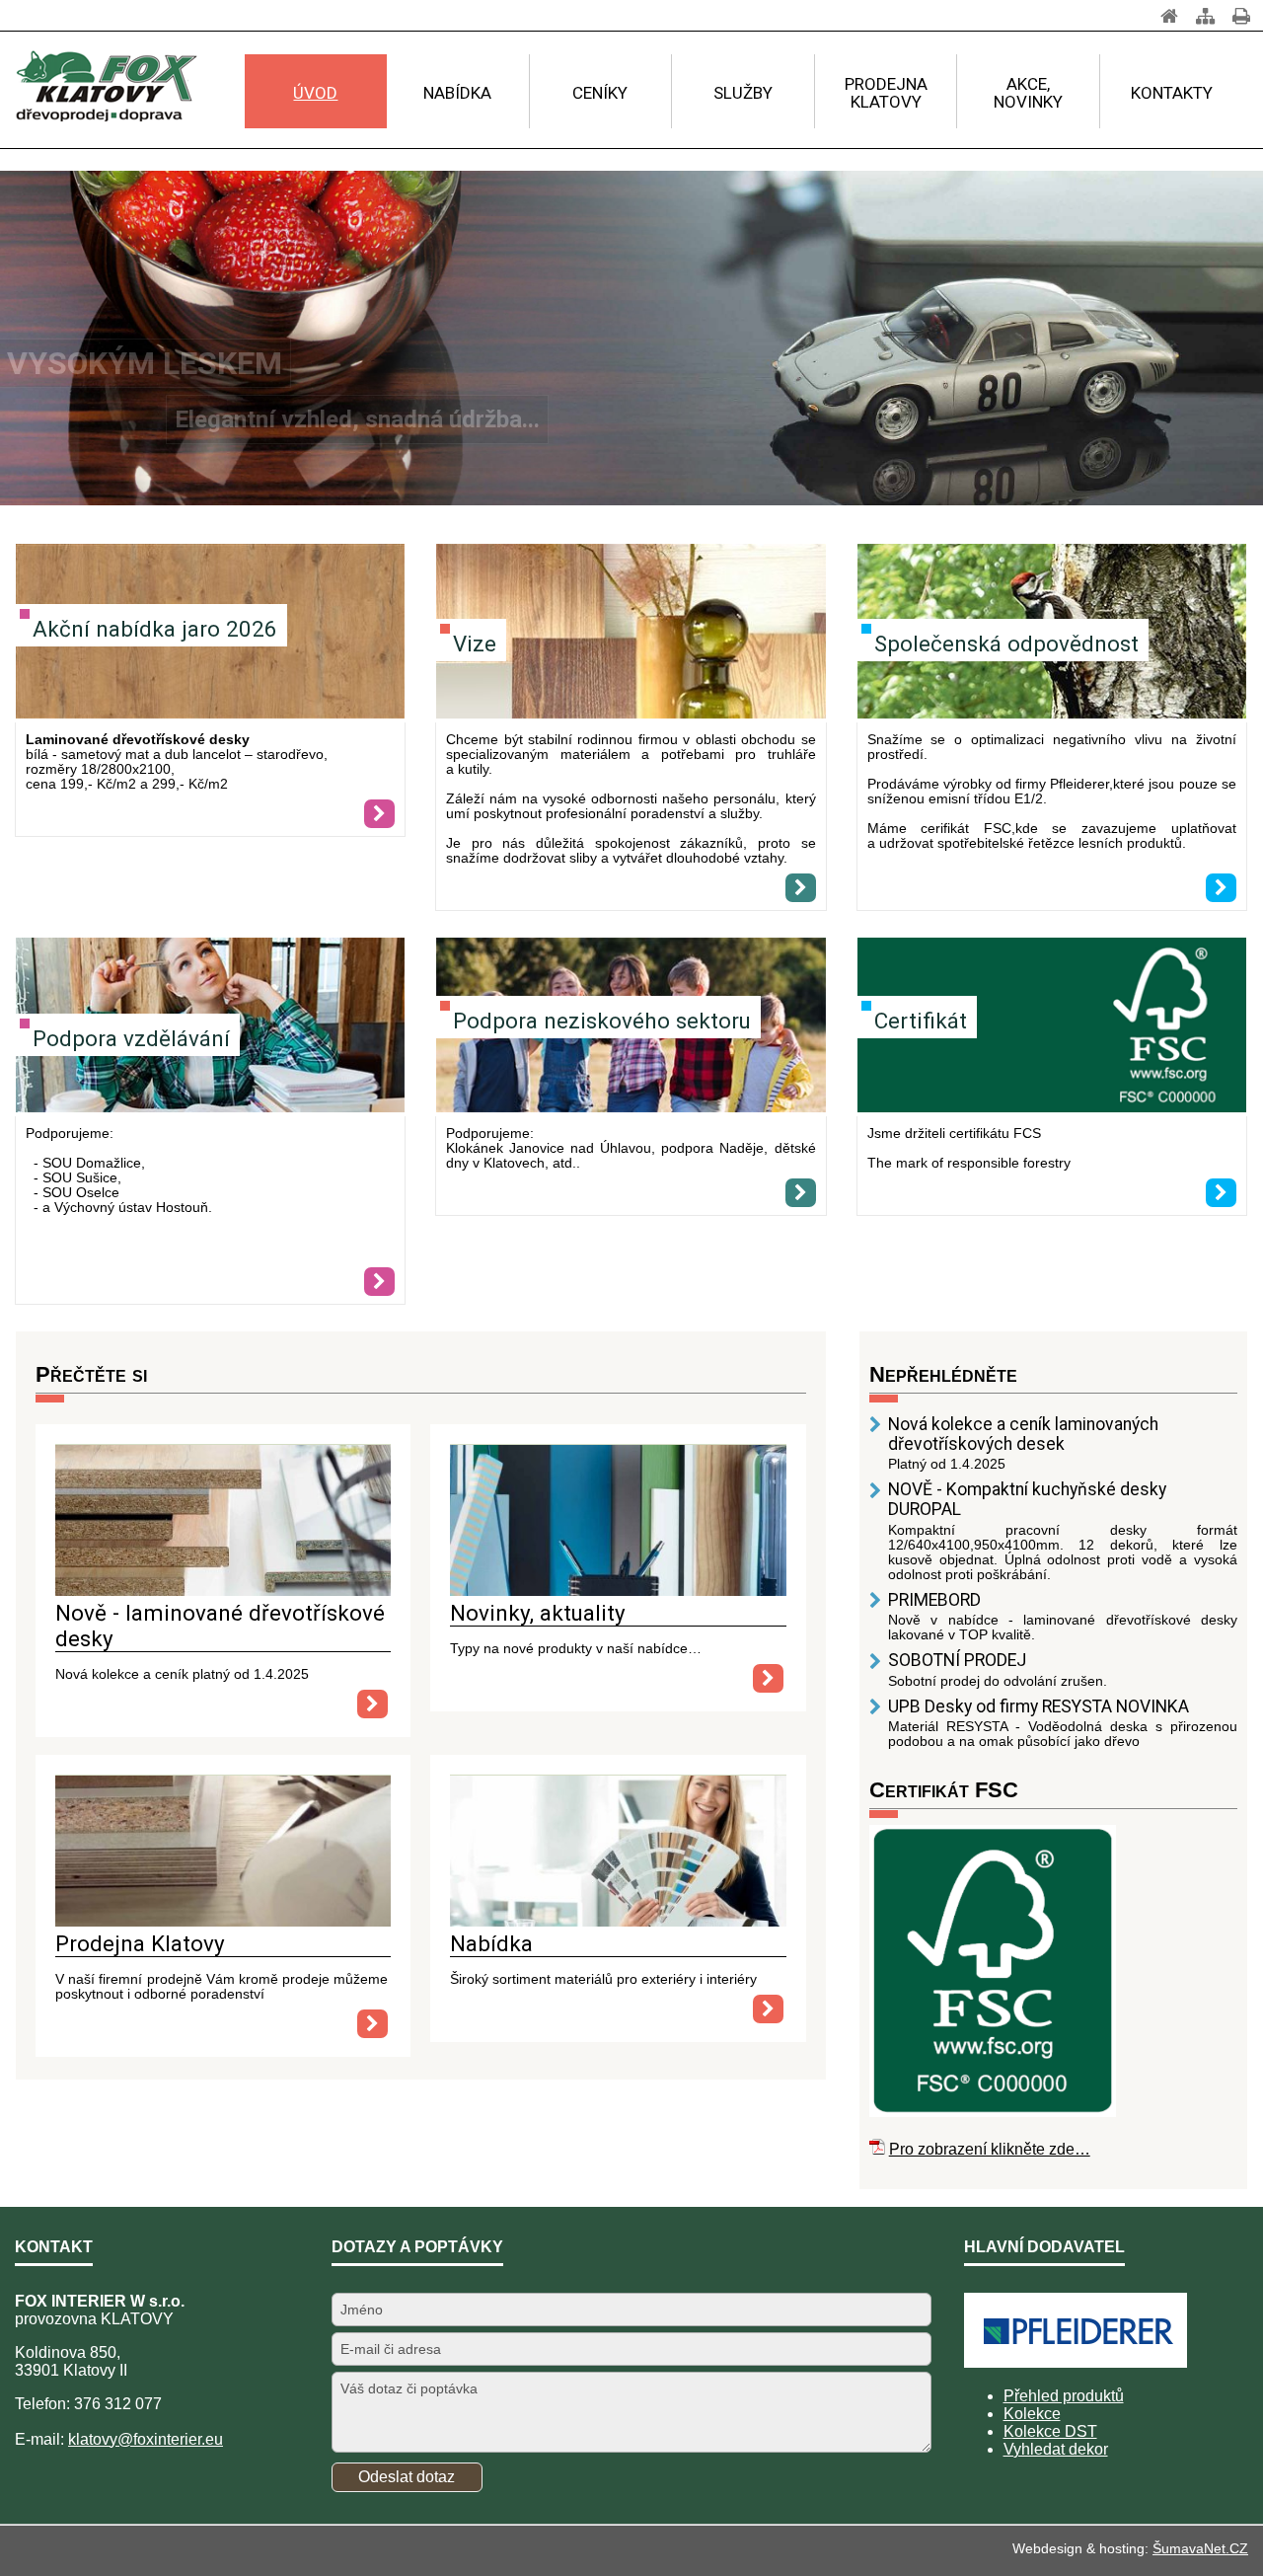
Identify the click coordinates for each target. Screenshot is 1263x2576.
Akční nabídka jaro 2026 (155, 629)
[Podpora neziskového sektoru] (801, 1193)
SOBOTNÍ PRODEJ (957, 1660)
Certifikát (921, 1021)
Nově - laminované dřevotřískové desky (220, 1626)
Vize (475, 644)
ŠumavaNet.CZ (1200, 2548)
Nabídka (491, 1943)
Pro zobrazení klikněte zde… (990, 2149)
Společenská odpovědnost (1006, 644)
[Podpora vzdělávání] (379, 1282)
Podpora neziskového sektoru (602, 1021)
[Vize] (631, 633)
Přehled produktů (1064, 2396)
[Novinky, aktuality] (618, 1591)
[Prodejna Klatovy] (223, 1921)
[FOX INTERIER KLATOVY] (106, 87)
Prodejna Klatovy (140, 1943)
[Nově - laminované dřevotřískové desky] (223, 1591)
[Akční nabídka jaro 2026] (379, 814)
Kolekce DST (1050, 2431)
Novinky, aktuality (538, 1613)
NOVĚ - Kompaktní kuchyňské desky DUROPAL (1027, 1499)
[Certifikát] (1052, 1027)
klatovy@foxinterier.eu (146, 2439)
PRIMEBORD (934, 1600)
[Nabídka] (618, 1921)
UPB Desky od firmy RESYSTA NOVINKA (1039, 1706)
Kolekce (1032, 2414)
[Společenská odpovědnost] (1221, 888)
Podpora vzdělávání (131, 1038)
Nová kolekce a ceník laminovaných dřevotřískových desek (1023, 1434)
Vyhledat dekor (1056, 2449)
